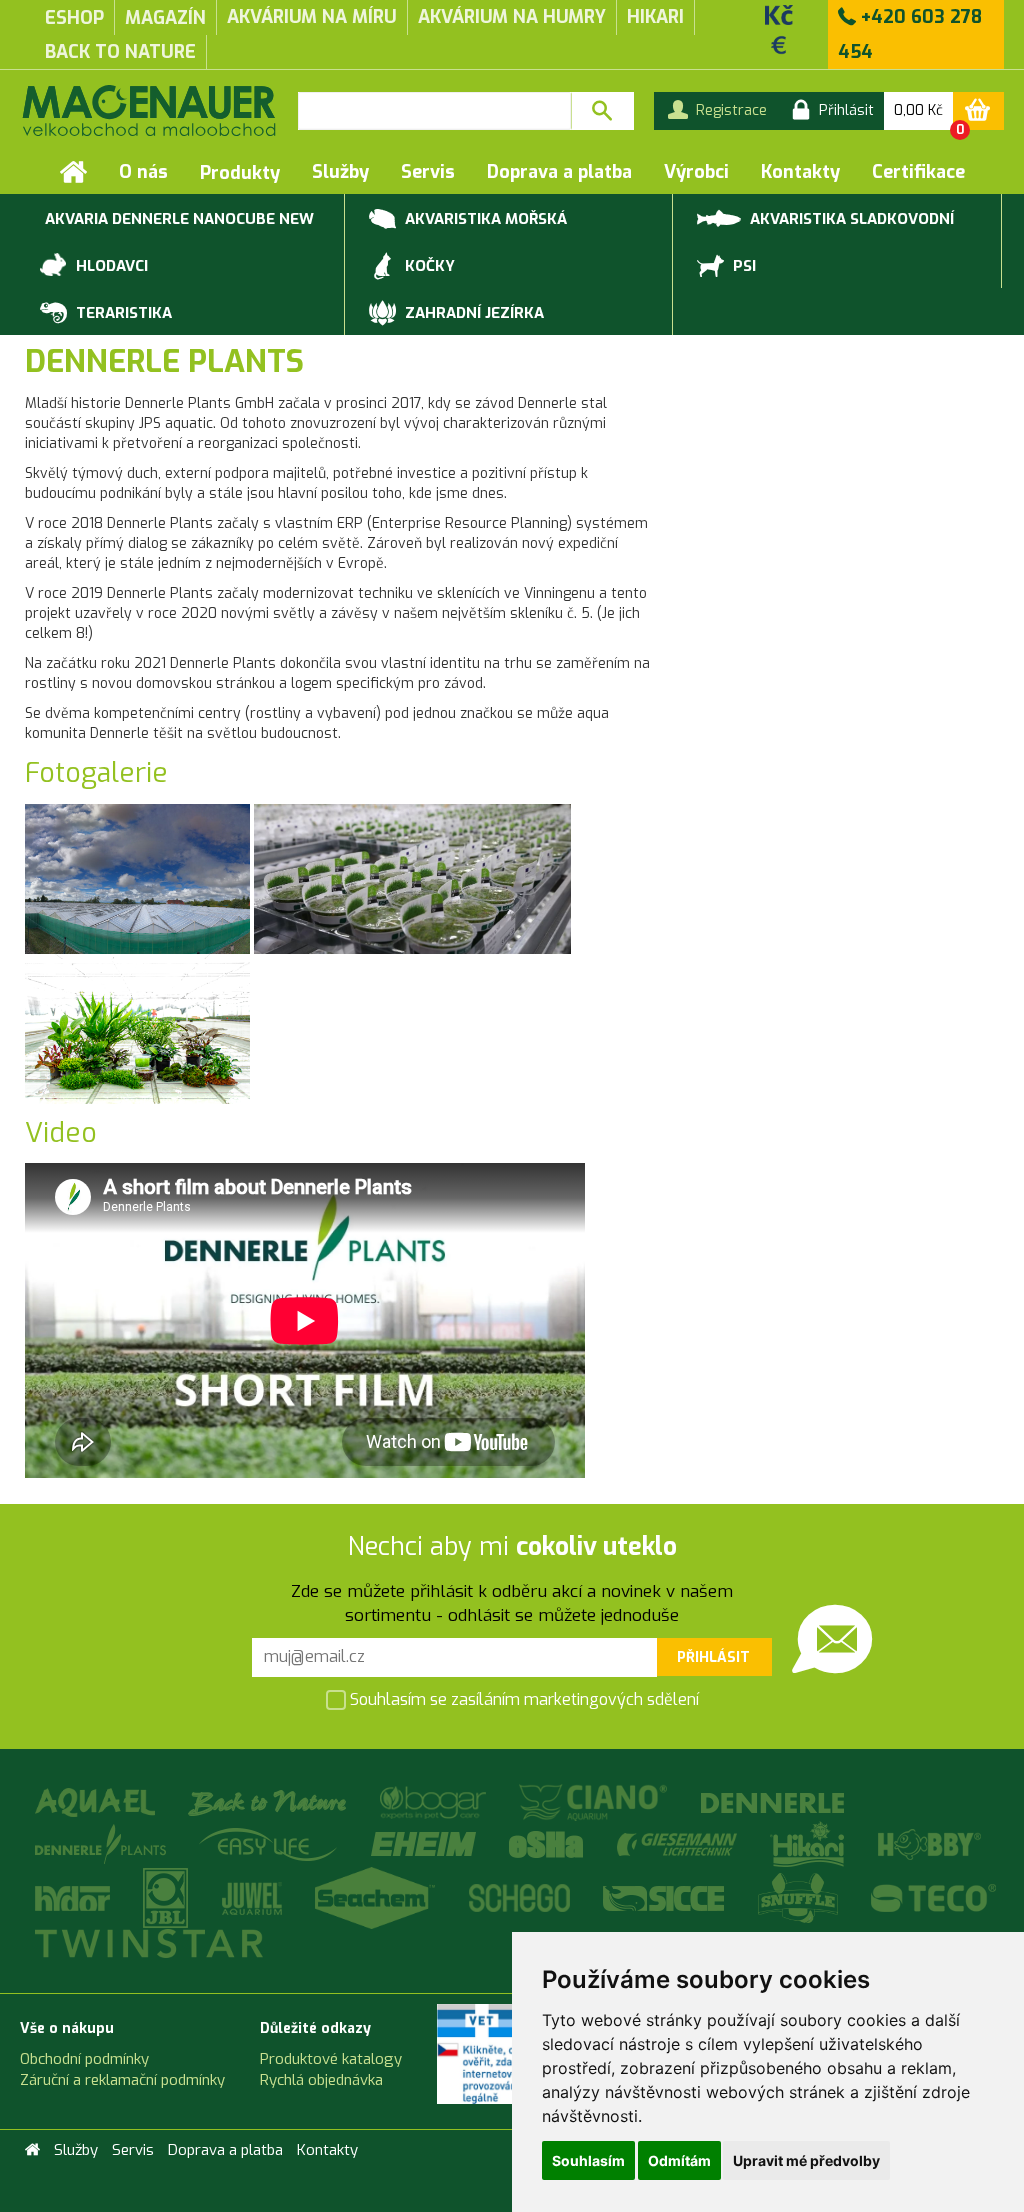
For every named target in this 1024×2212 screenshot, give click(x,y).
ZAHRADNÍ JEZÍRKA (472, 313)
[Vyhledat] (602, 111)
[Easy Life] (271, 1843)
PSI (742, 266)
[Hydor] (74, 1897)
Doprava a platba (559, 172)
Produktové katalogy (331, 2059)
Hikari (655, 17)
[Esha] (549, 1843)
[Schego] (521, 1897)
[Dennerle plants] (102, 1843)
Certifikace (918, 172)
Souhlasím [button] (588, 2160)
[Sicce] (666, 1897)
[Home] (73, 172)
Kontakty (800, 172)
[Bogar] (435, 1801)
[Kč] (779, 14)
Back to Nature (120, 52)
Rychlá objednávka (321, 2080)
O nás (143, 172)
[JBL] (168, 1897)
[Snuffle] (800, 1897)
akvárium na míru (312, 17)
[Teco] (934, 1897)
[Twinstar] (149, 1942)
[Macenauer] (149, 110)
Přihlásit (713, 1657)
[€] (779, 44)
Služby (340, 172)
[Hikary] (810, 1843)
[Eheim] (425, 1843)
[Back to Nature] (270, 1801)
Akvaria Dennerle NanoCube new (179, 219)
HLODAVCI (110, 266)
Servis (428, 172)
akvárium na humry (512, 17)
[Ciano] (596, 1801)
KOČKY (428, 266)
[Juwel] (254, 1897)
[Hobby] (929, 1843)
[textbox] (434, 111)
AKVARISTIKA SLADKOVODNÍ (850, 219)
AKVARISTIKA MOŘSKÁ (484, 219)
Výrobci (696, 172)
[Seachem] (378, 1897)
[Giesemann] (679, 1843)
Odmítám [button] (679, 2160)
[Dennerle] (772, 1801)
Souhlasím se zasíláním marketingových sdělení (522, 1699)
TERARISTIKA (122, 313)
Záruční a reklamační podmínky (122, 2080)
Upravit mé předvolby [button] (806, 2160)
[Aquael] (97, 1801)
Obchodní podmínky (84, 2059)
